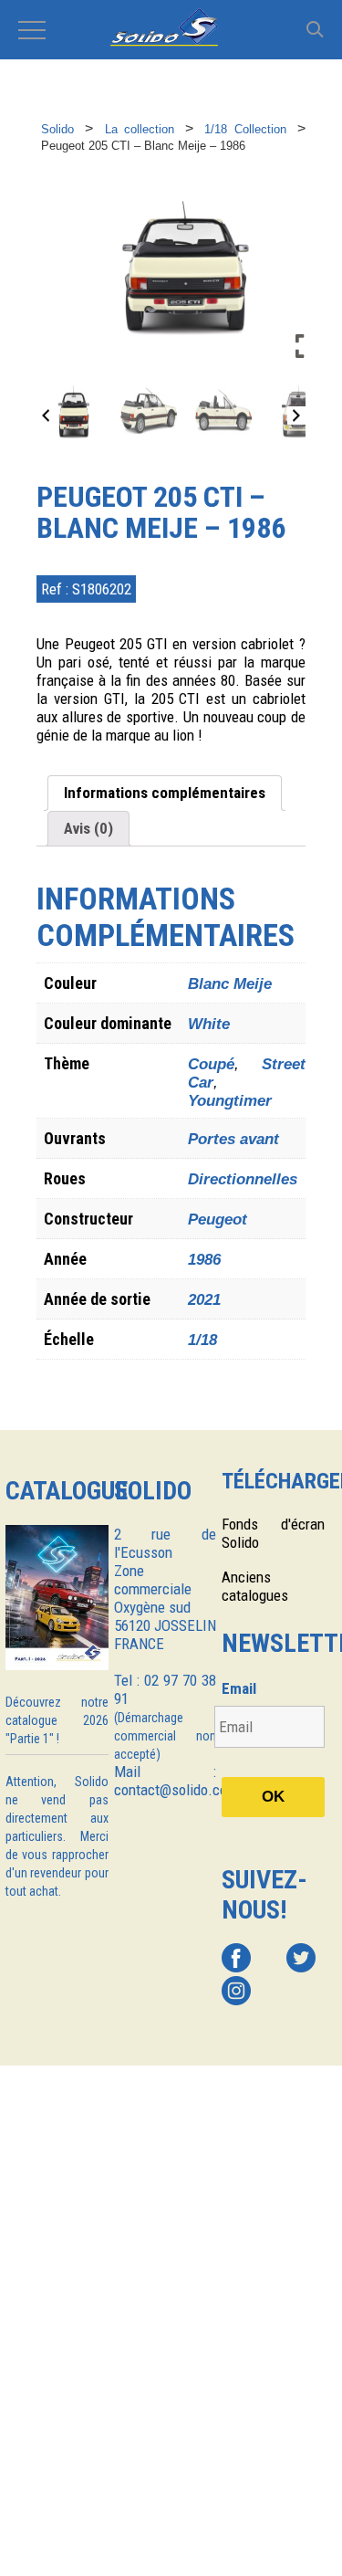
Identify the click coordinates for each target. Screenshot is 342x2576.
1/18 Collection (245, 129)
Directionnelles (243, 1179)
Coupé (211, 1064)
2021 (204, 1300)
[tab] (165, 793)
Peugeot (218, 1220)
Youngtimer (230, 1101)
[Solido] (171, 29)
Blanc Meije (230, 984)
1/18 (202, 1340)
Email (239, 1688)
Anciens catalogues (255, 1586)
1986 (204, 1260)
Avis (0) (88, 828)
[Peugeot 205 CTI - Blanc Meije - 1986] (74, 413)
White (209, 1024)
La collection (140, 129)
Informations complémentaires (165, 793)
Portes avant (233, 1139)
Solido (57, 129)
